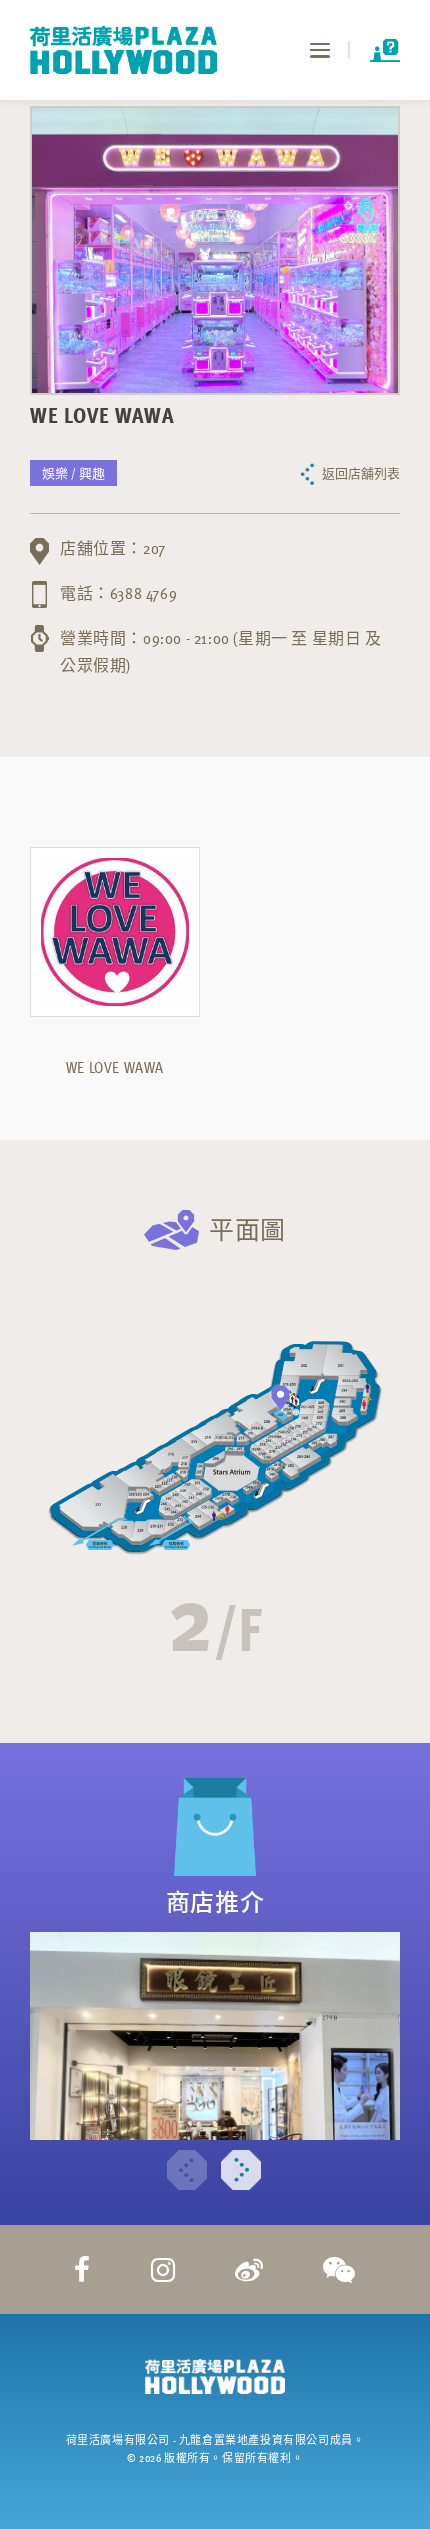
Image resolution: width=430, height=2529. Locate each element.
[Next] (241, 2170)
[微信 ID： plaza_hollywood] (339, 2269)
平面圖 (247, 1229)
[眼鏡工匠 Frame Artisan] (215, 2035)
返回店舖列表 (361, 473)
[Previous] (187, 2170)
